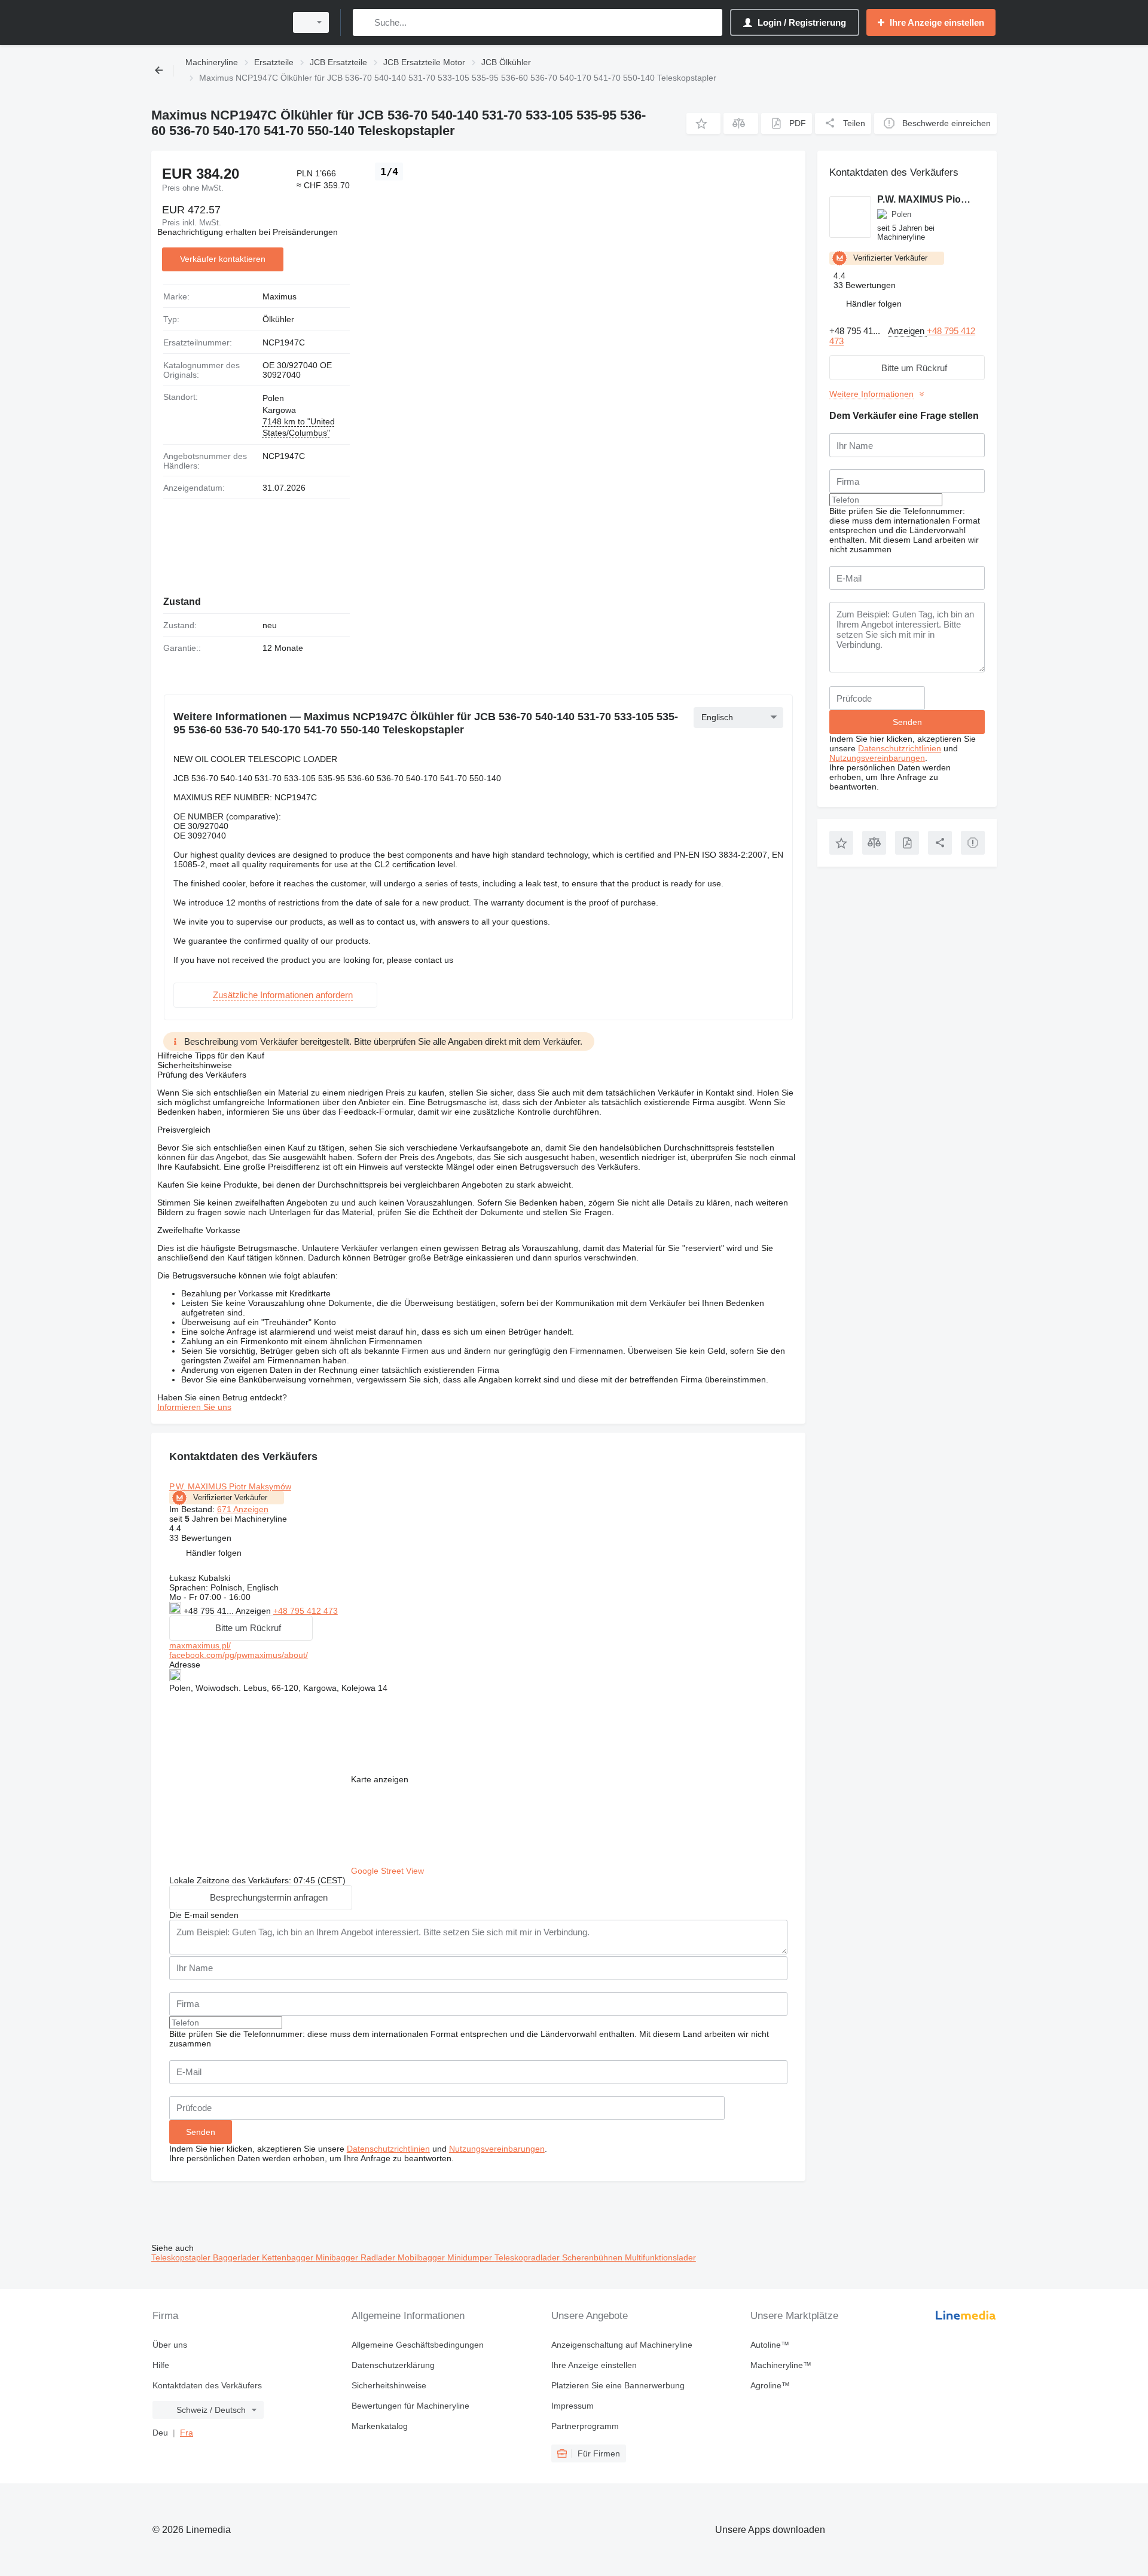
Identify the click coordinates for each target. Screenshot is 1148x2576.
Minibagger (338, 2257)
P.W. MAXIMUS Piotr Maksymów (230, 1486)
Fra (187, 2433)
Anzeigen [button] (254, 1611)
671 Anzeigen (243, 1509)
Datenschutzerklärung (393, 2365)
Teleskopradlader (528, 2257)
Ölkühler (278, 319)
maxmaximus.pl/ (200, 1645)
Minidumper (471, 2257)
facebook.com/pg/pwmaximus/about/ (239, 1655)
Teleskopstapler (182, 2257)
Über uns (170, 2345)
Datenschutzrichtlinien (388, 2149)
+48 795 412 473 (306, 1611)
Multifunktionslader (660, 2257)
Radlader (379, 2257)
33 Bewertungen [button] (200, 1538)
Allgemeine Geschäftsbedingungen (418, 2345)
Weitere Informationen (871, 394)
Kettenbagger (289, 2257)
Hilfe (161, 2365)
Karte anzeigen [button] (380, 1779)
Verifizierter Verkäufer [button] (230, 1497)
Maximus (280, 296)
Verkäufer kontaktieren (223, 259)
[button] (703, 123)
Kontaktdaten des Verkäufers (207, 2385)
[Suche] (364, 22)
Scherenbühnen (593, 2257)
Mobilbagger (422, 2257)
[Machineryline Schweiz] (215, 22)
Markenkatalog (380, 2426)
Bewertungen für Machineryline (410, 2406)
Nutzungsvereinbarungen (497, 2149)
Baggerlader (237, 2257)
